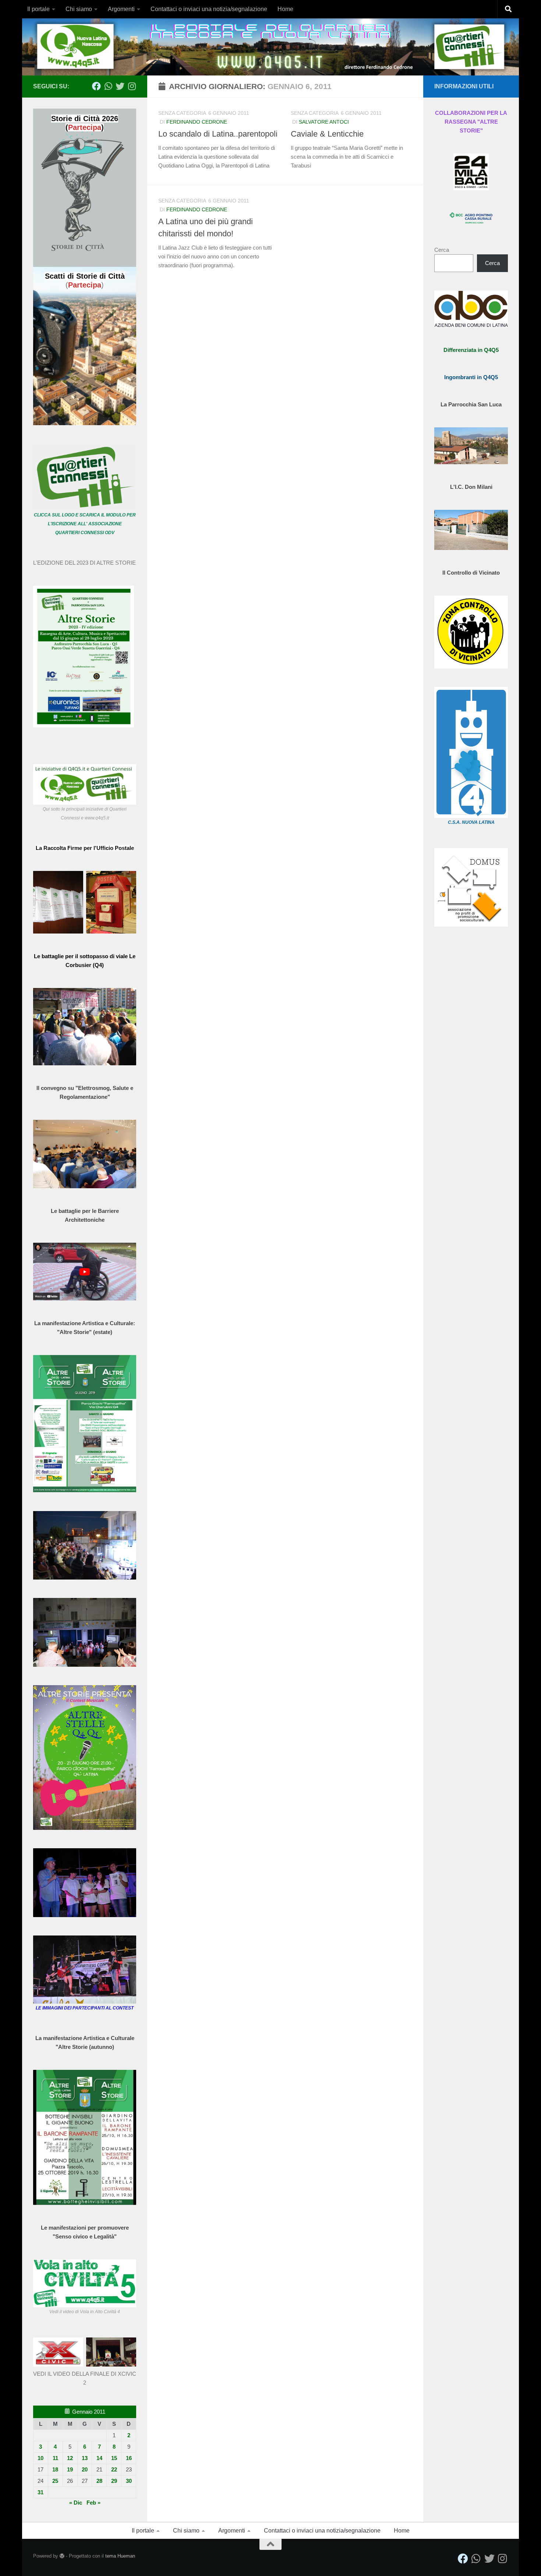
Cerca (442, 250)
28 (99, 2481)
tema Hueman (120, 2556)
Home (285, 9)
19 (70, 2469)
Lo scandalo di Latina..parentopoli (218, 134)
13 (85, 2458)
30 (129, 2481)
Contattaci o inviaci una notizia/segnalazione (209, 9)
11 (55, 2458)
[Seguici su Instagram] (132, 86)
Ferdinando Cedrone (197, 122)
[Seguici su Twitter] (120, 86)
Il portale (38, 9)
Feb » (93, 2503)
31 (40, 2492)
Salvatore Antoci (324, 122)
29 (114, 2481)
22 (114, 2469)
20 (85, 2469)
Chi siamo (79, 9)
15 (114, 2458)
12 (70, 2458)
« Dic (76, 2503)
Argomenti (121, 9)
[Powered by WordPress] (62, 2556)
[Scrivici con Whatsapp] (108, 86)
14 (99, 2458)
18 (55, 2469)
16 (129, 2458)
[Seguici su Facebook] (96, 86)
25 (55, 2481)
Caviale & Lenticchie (327, 134)
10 (40, 2458)
